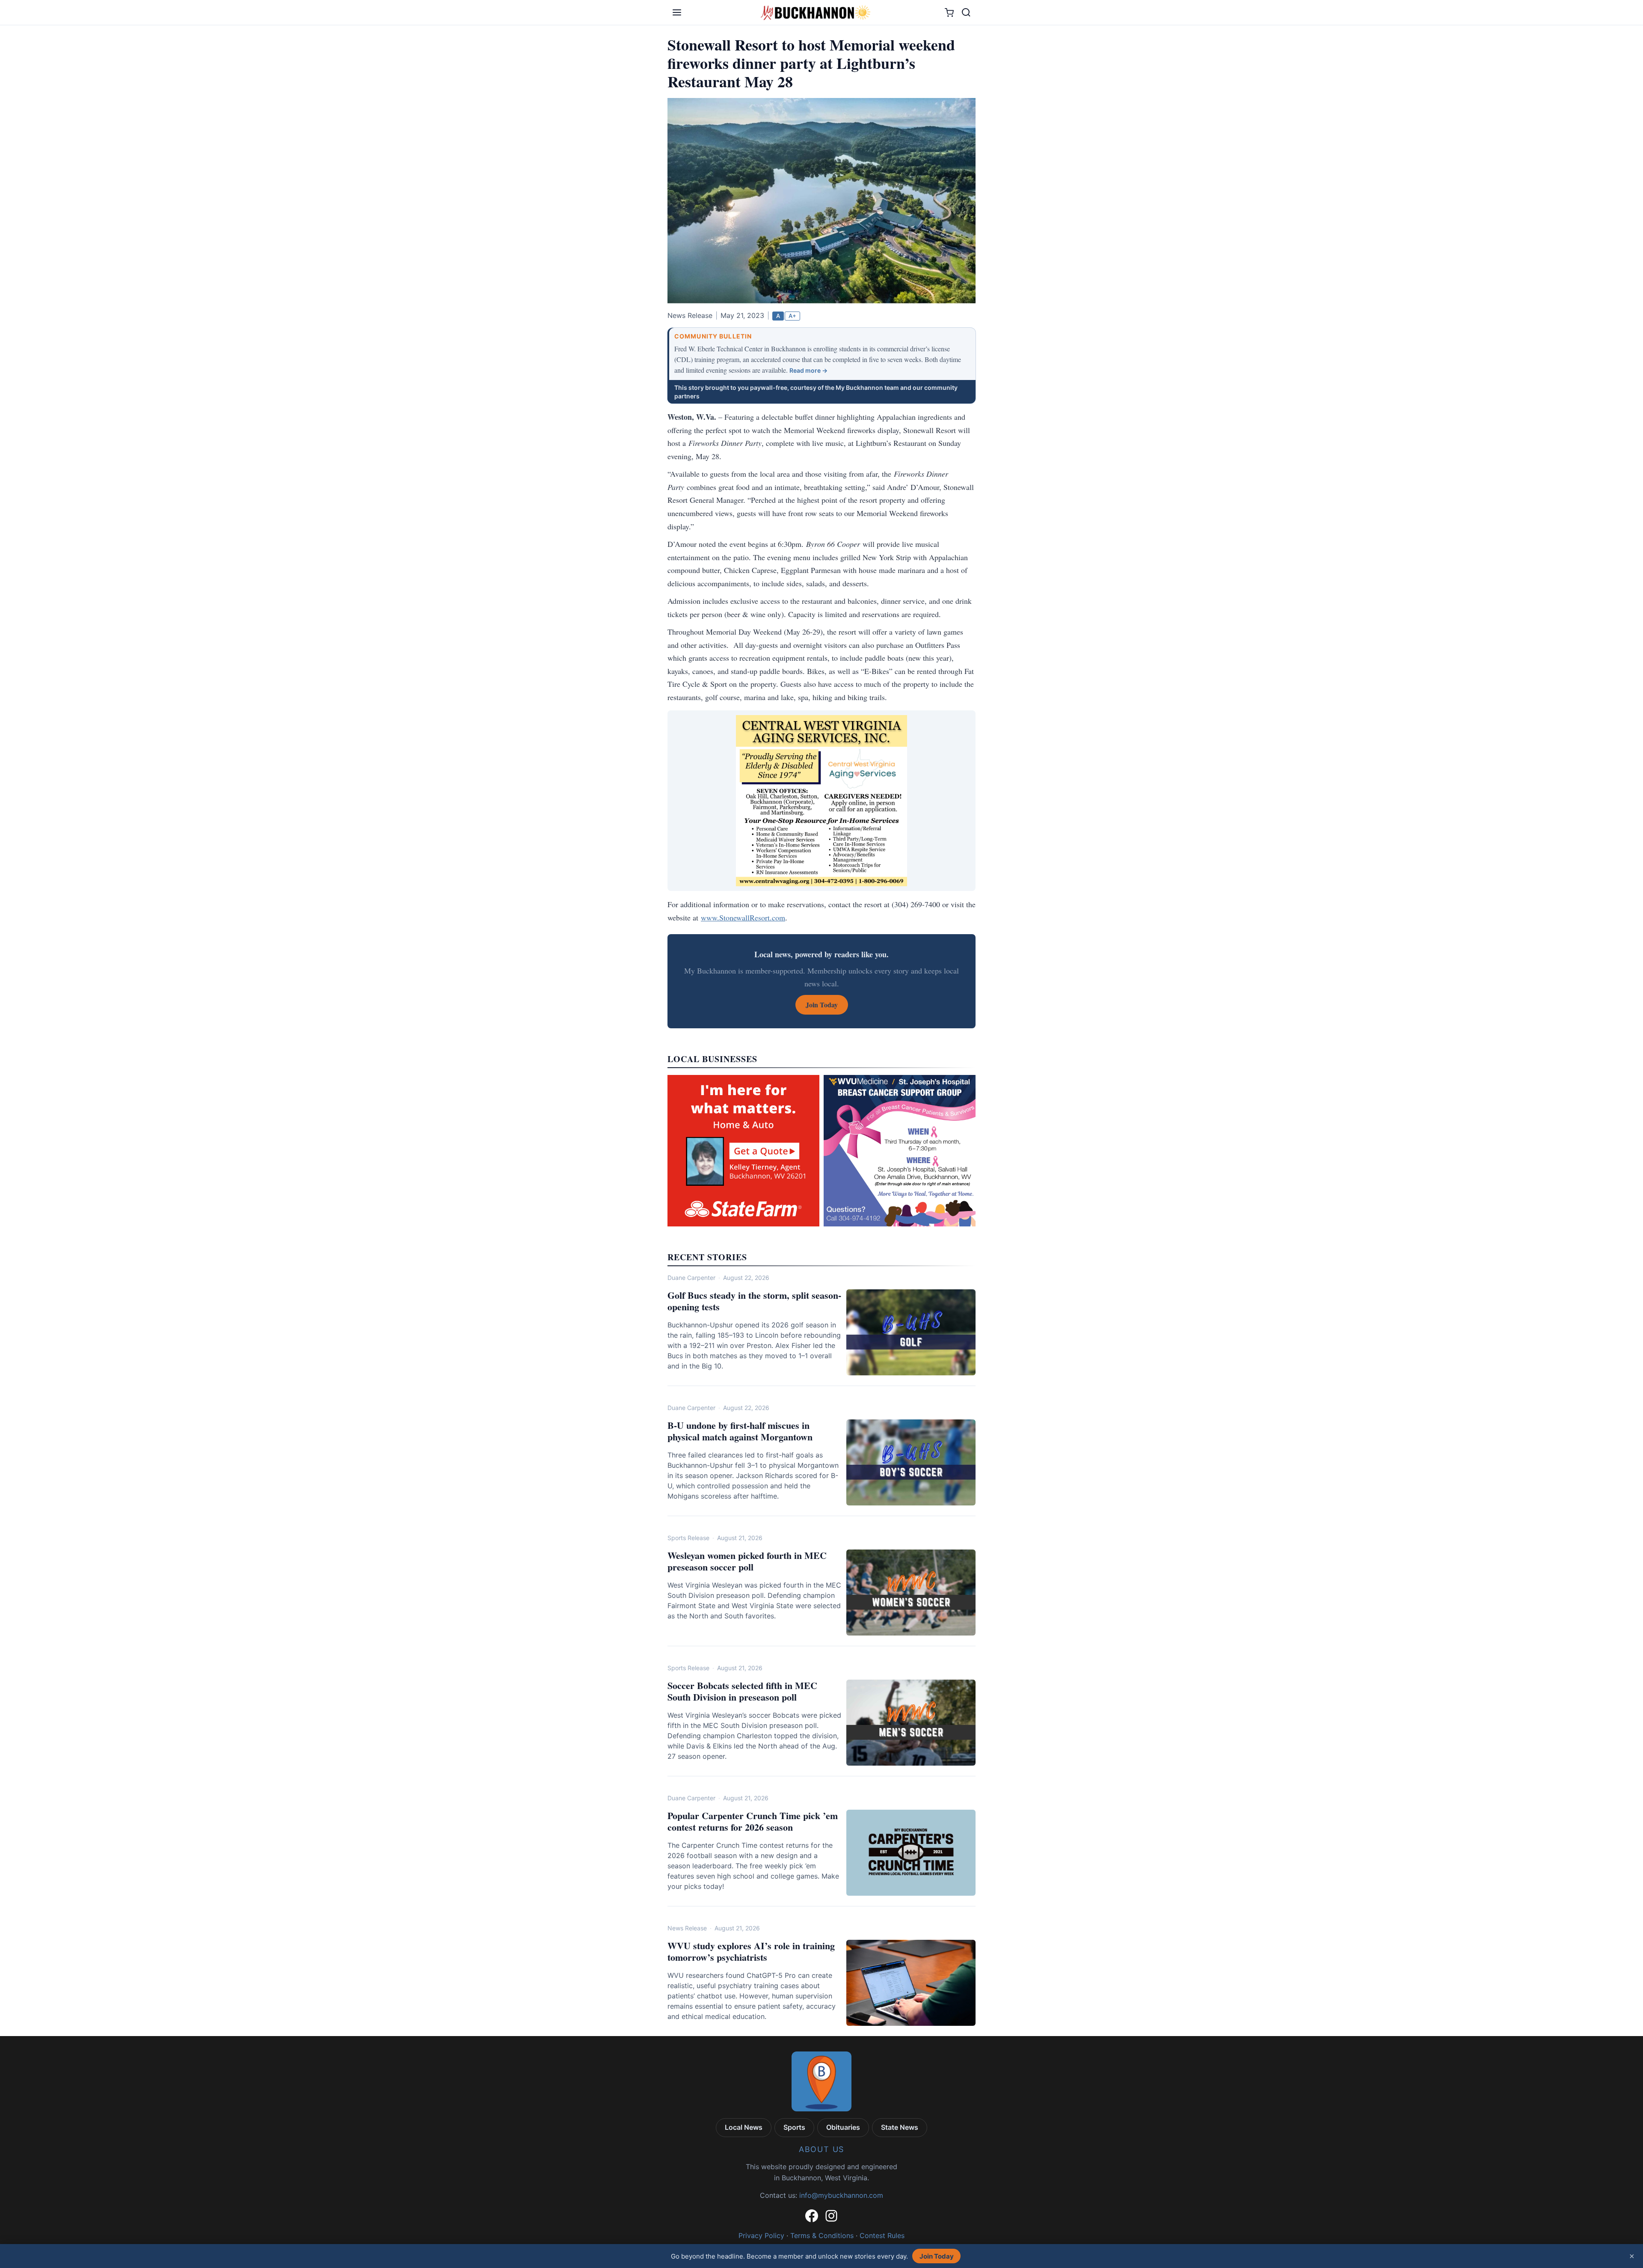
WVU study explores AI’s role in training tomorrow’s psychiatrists (751, 1952)
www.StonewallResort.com (743, 917)
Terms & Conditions (822, 2235)
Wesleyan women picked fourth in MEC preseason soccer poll (747, 1561)
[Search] (966, 12)
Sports (794, 2127)
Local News (744, 2127)
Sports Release (688, 1538)
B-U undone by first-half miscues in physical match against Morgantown (740, 1431)
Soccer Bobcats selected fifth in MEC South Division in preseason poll (742, 1691)
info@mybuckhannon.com (841, 2195)
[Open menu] (677, 12)
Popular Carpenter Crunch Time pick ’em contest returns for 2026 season (753, 1821)
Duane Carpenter (691, 1278)
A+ (792, 316)
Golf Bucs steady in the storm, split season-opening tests (754, 1301)
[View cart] (949, 13)
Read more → (808, 370)
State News (900, 2127)
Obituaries (843, 2127)
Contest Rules (882, 2235)
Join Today (937, 2256)
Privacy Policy (761, 2235)
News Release (687, 1928)
